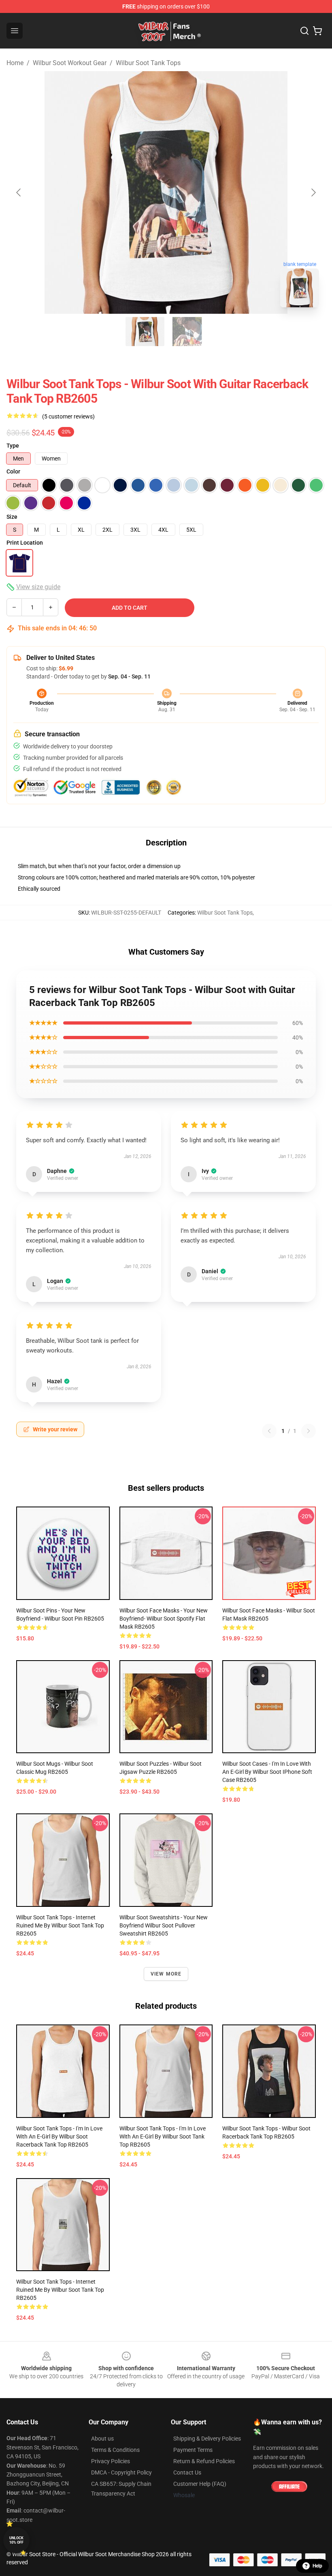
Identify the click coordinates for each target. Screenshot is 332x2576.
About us (102, 2439)
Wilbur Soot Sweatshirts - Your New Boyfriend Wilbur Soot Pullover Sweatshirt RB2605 (164, 1925)
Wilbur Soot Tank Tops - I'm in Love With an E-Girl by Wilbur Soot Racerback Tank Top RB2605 (59, 2136)
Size (12, 517)
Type (13, 446)
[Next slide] (313, 192)
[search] (304, 31)
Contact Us (187, 2472)
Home (15, 63)
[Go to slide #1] (145, 332)
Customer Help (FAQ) (200, 2484)
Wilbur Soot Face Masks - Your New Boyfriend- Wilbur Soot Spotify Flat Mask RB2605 (164, 1619)
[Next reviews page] (309, 1431)
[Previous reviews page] (269, 1431)
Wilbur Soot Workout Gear (70, 63)
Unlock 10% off (16, 2540)
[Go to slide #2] (187, 332)
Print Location (25, 543)
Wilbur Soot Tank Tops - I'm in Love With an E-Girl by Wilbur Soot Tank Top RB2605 (163, 2136)
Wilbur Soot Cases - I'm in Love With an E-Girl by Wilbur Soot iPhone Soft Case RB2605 (267, 1772)
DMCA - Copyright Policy (121, 2472)
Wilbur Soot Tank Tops (148, 63)
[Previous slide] (19, 192)
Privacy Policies (111, 2461)
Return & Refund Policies (204, 2461)
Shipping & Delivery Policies (207, 2439)
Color (13, 471)
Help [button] (317, 2566)
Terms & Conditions (115, 2450)
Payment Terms (193, 2450)
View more (166, 1974)
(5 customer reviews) (68, 416)
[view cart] (317, 31)
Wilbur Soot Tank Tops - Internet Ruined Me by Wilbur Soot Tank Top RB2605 (60, 1925)
